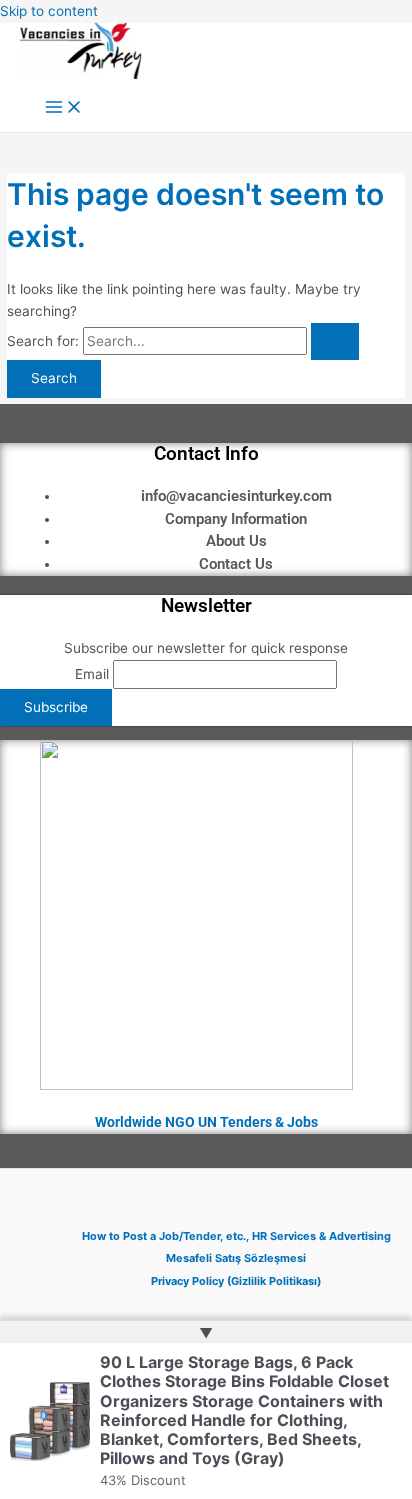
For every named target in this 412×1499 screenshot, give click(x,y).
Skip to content (49, 11)
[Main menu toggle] (64, 108)
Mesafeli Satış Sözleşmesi (236, 1258)
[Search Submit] (335, 342)
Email (92, 674)
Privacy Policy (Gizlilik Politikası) (236, 1281)
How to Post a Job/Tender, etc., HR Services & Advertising (236, 1236)
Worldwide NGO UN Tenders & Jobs (206, 1122)
